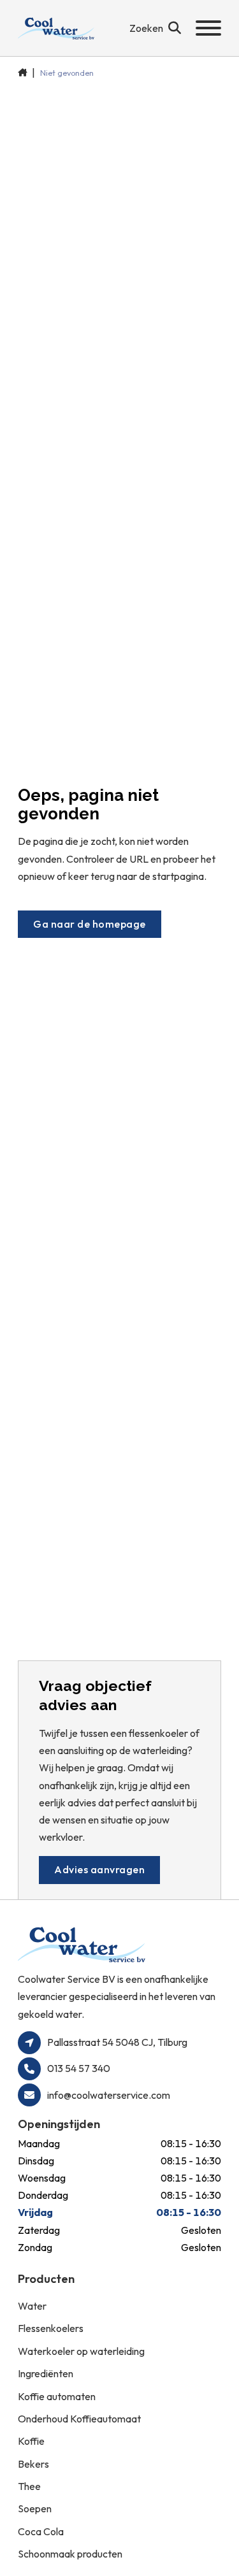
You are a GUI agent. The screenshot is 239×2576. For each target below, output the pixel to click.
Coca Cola (41, 2531)
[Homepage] (56, 28)
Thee (29, 2486)
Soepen (35, 2508)
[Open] (208, 28)
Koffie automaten (57, 2396)
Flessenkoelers (51, 2328)
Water (32, 2306)
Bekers (33, 2464)
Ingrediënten (46, 2373)
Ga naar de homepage (90, 924)
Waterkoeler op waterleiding (81, 2351)
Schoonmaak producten (70, 2554)
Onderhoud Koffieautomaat (79, 2419)
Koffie (31, 2441)
